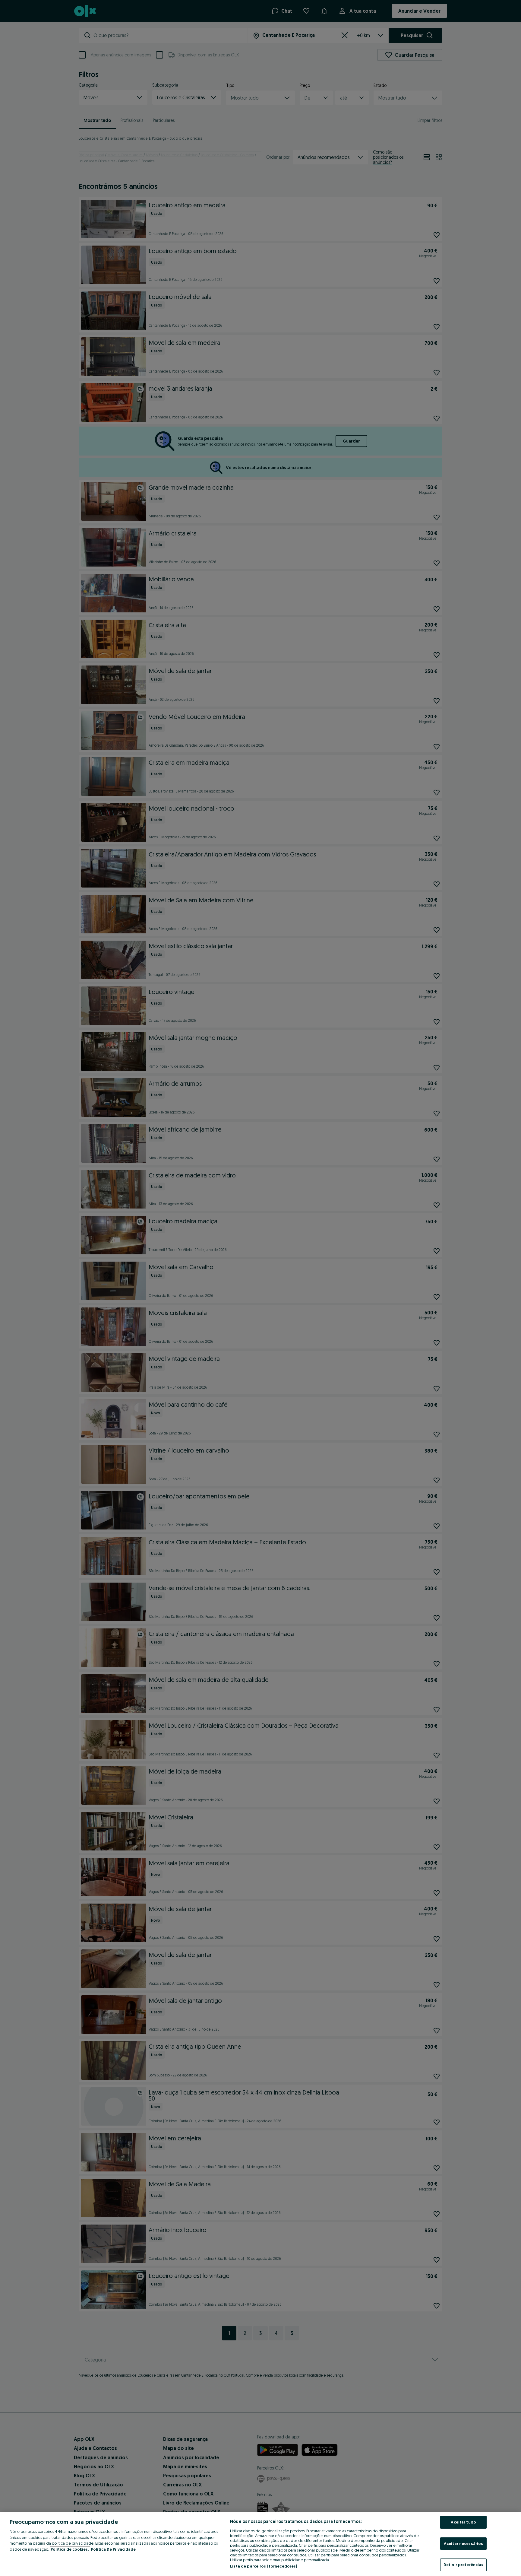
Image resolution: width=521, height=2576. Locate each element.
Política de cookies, (70, 2549)
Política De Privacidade (113, 2549)
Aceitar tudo (463, 2522)
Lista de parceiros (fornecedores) (264, 2566)
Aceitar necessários (463, 2543)
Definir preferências (464, 2565)
